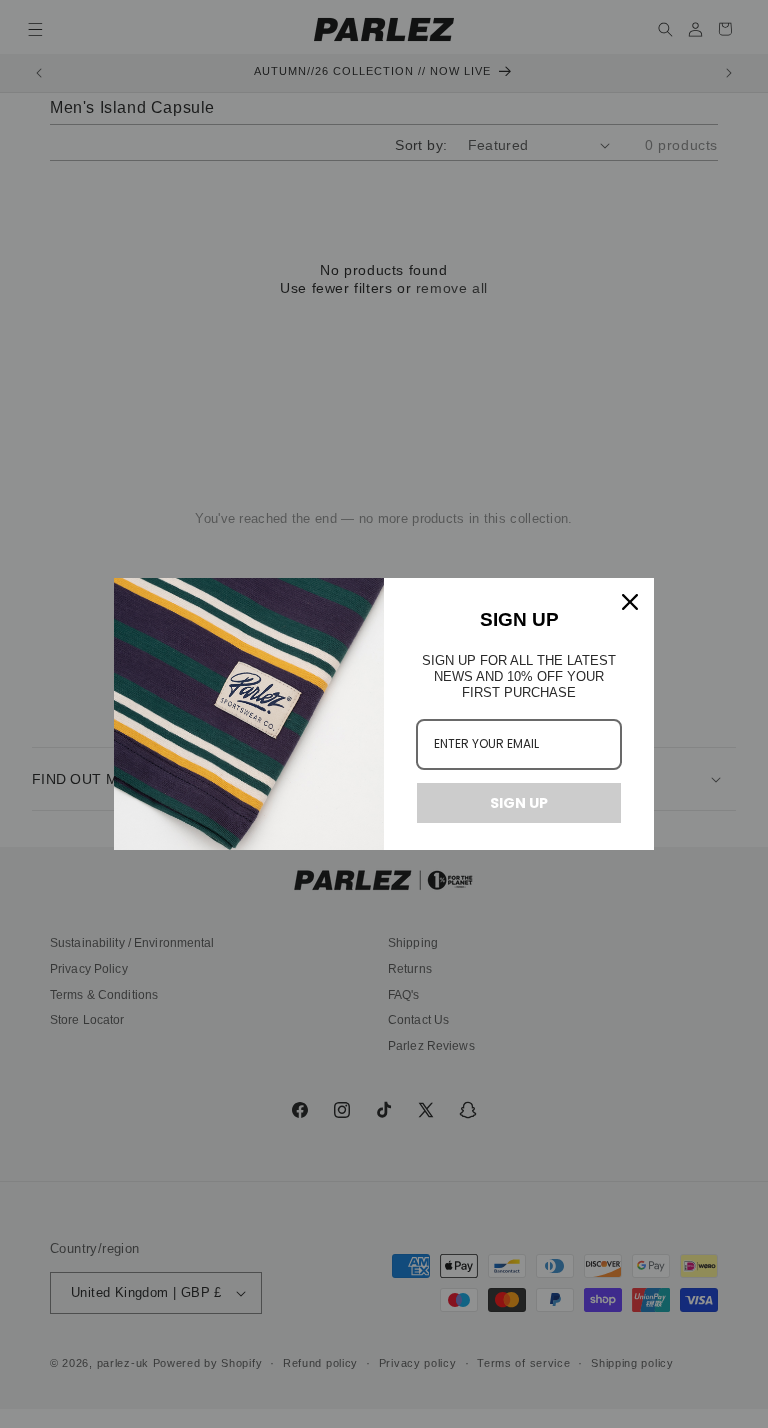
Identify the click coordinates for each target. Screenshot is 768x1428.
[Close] (630, 602)
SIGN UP (519, 803)
